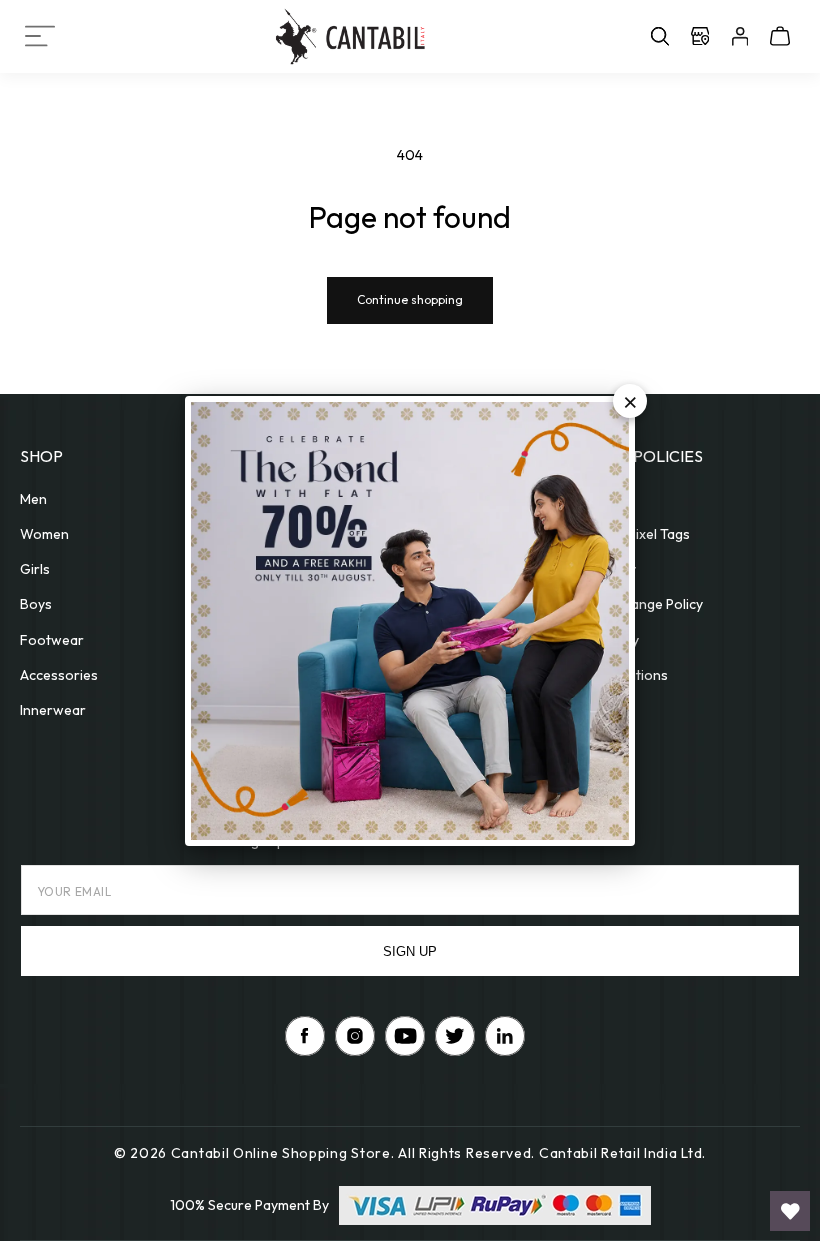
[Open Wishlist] (790, 1211)
